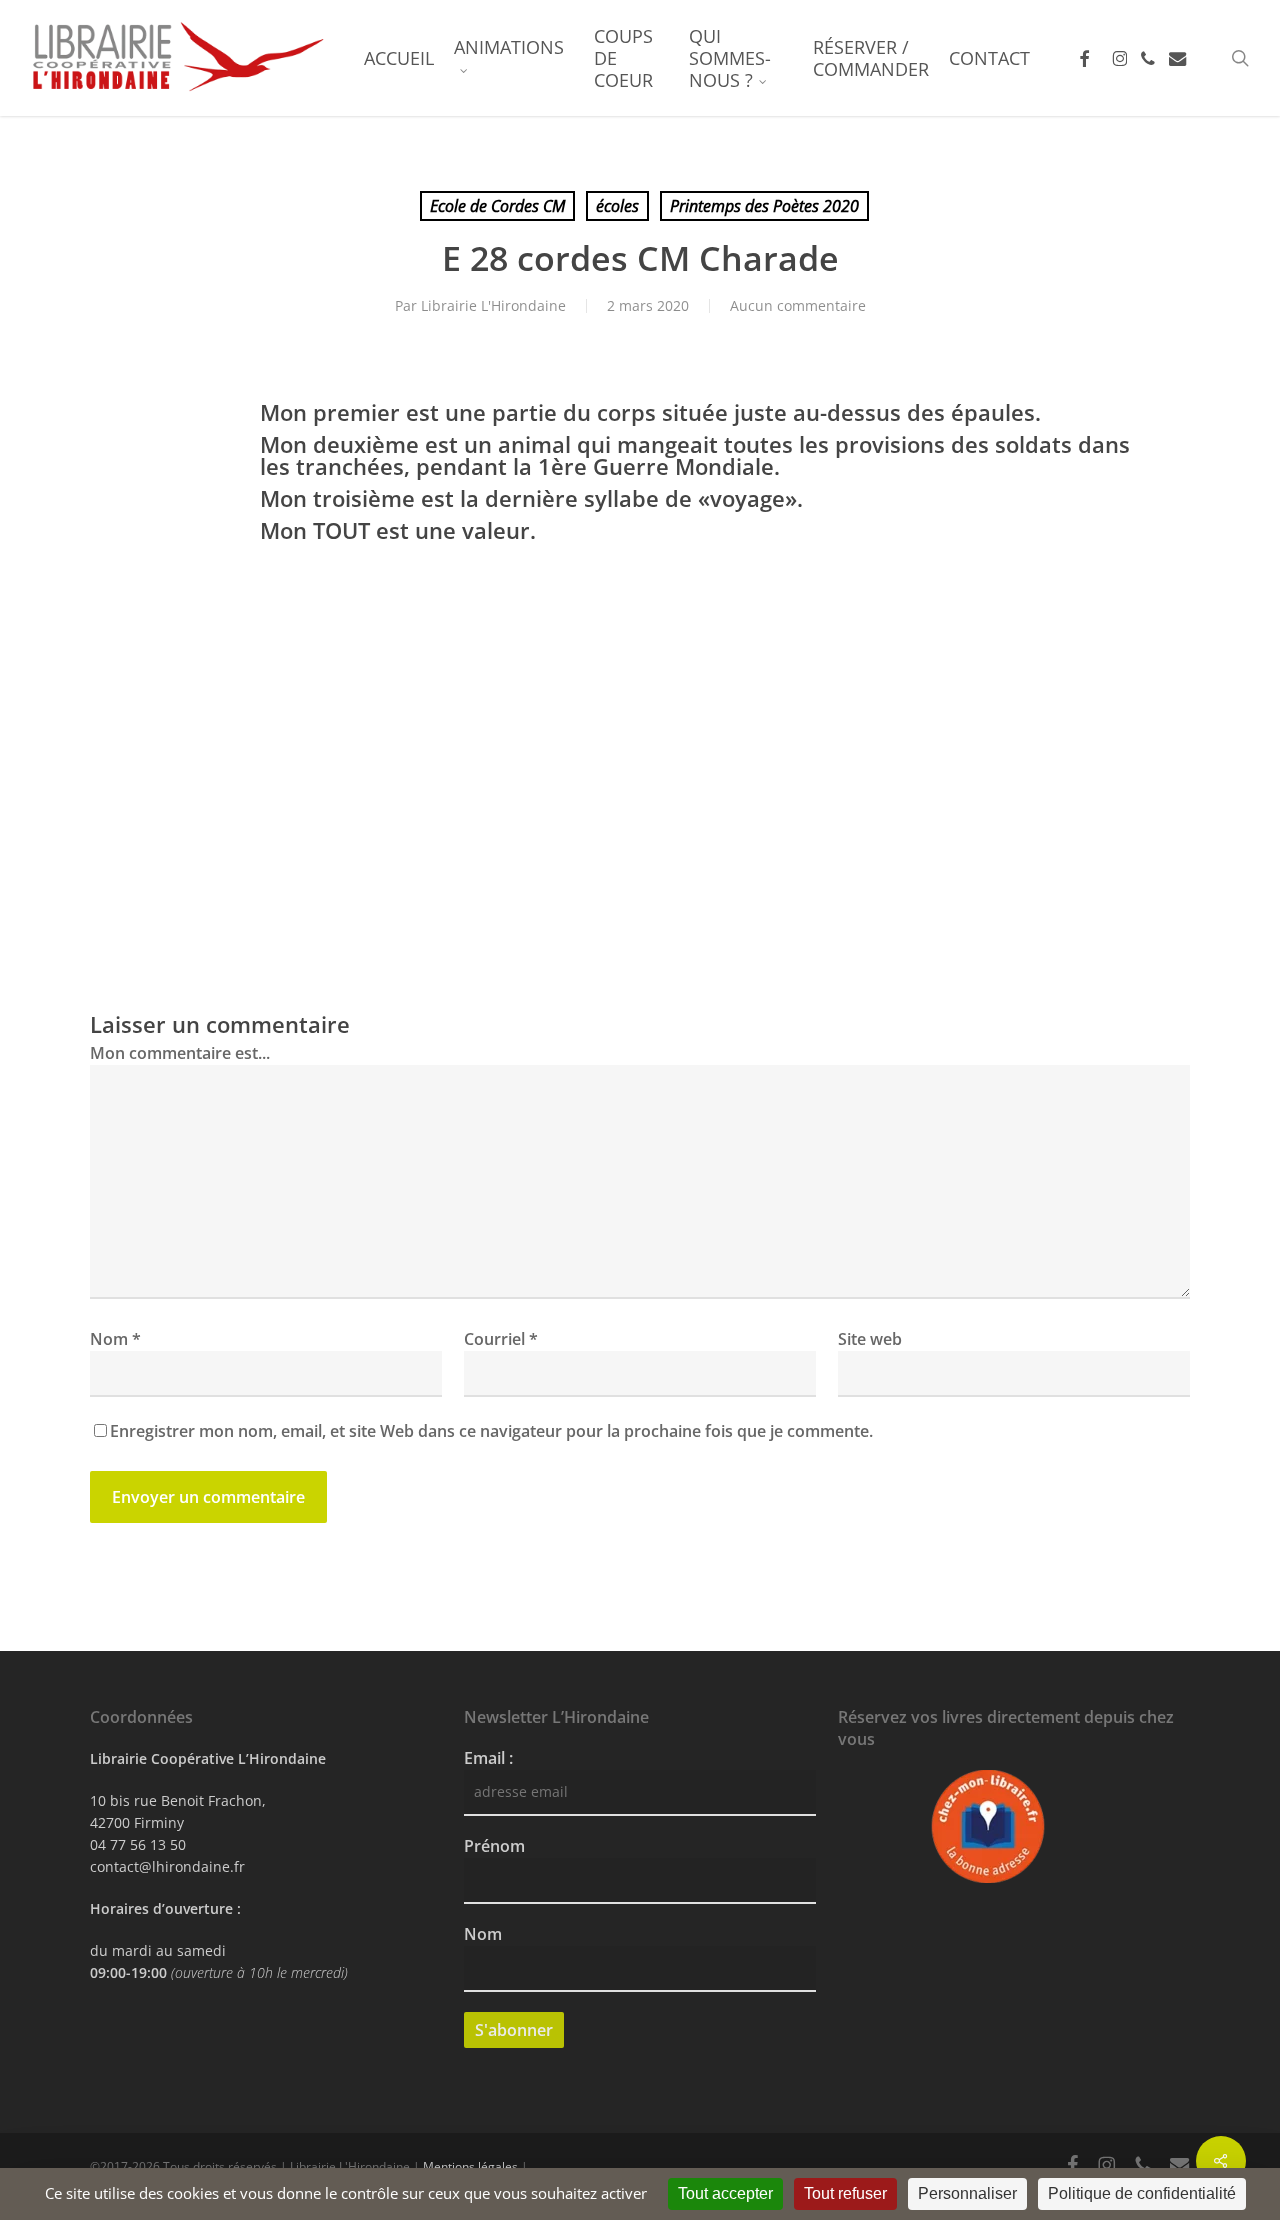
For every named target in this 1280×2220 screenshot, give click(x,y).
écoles (617, 206)
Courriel (501, 1339)
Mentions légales (470, 2166)
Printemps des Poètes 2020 (764, 206)
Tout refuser (845, 2193)
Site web (870, 1339)
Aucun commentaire (798, 305)
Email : (488, 1758)
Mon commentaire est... (180, 1053)
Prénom (494, 1846)
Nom (115, 1339)
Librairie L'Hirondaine (493, 305)
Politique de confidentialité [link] (1142, 2193)
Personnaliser (967, 2193)
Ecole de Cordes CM (497, 206)
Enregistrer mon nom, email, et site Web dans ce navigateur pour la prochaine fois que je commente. (491, 1431)
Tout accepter (725, 2193)
